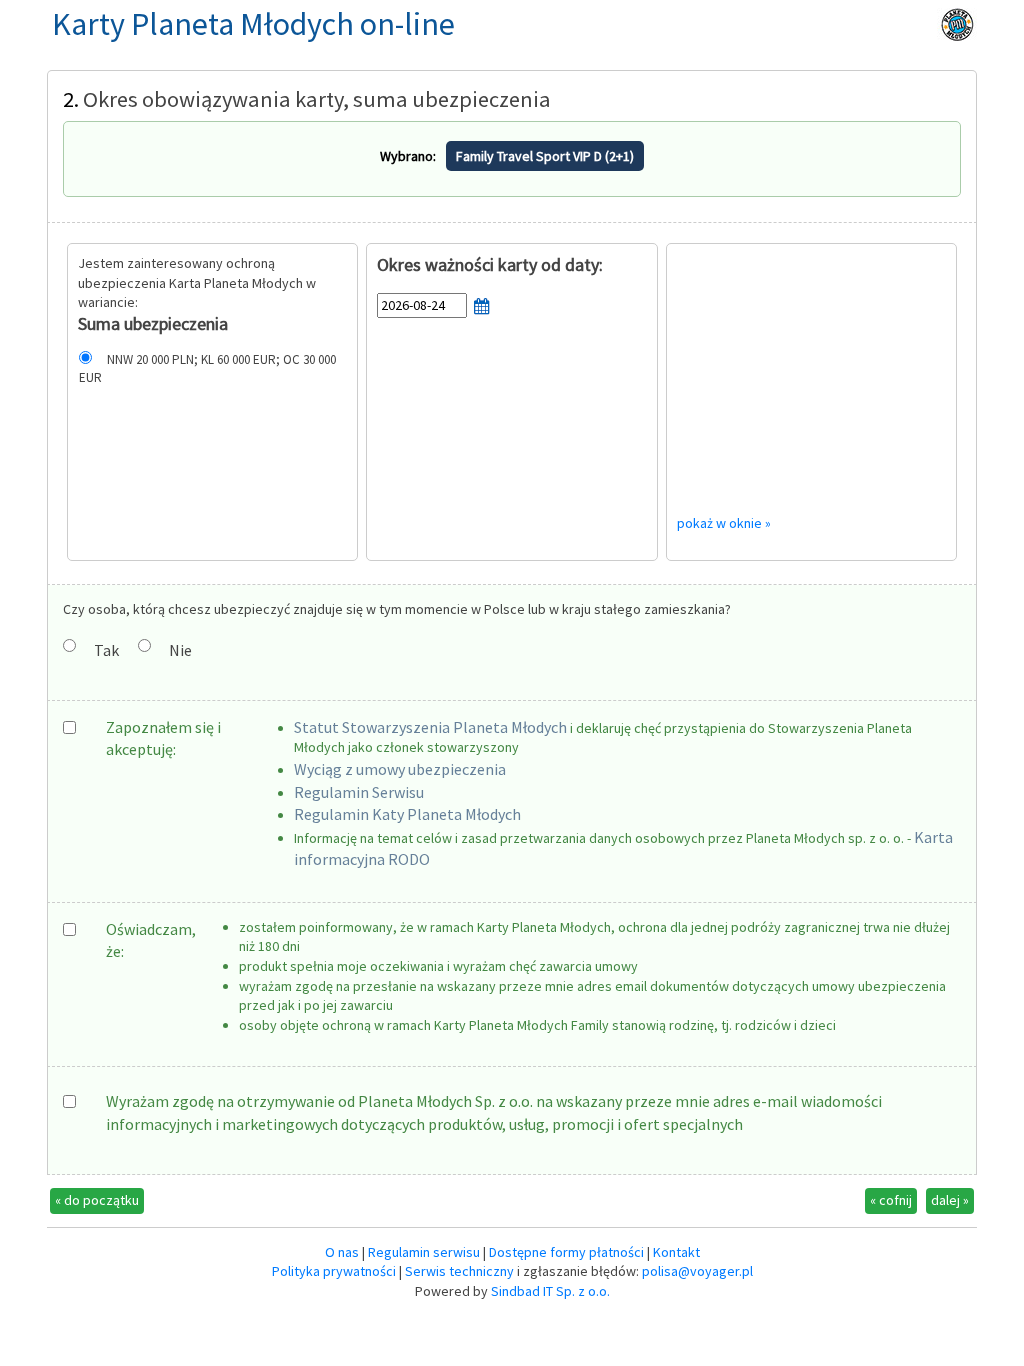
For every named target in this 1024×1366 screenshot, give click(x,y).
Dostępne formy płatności (566, 1252)
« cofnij (891, 1200)
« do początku (97, 1200)
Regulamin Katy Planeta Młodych (407, 814)
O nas (342, 1252)
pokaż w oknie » (724, 523)
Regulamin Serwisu (359, 792)
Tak (106, 650)
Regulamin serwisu (424, 1252)
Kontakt (676, 1252)
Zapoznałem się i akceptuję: (163, 738)
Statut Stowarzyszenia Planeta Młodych (430, 727)
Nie (180, 650)
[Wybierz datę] (483, 313)
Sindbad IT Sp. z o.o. (550, 1291)
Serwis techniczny (459, 1271)
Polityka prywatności (334, 1271)
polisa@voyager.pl (697, 1271)
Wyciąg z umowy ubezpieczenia (400, 769)
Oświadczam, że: (151, 940)
